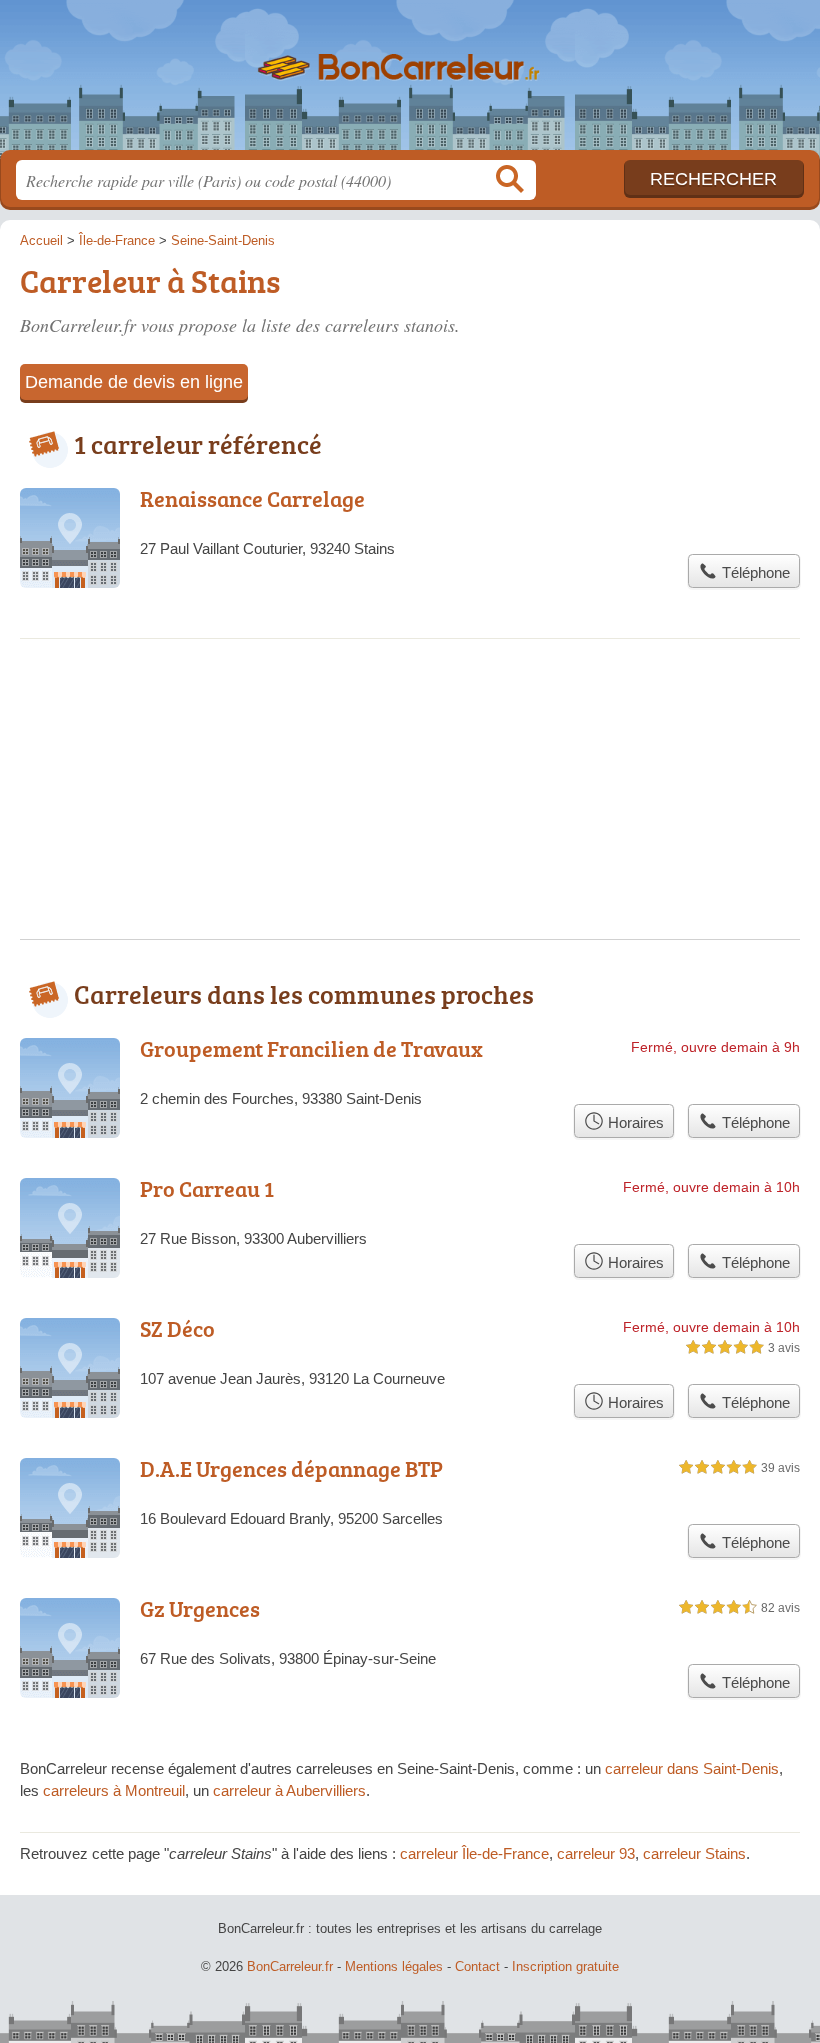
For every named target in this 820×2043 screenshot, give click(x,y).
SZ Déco (177, 1328)
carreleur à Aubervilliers (289, 1790)
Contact (477, 1966)
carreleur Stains (694, 1853)
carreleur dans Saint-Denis (692, 1768)
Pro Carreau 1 (207, 1188)
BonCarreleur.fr (410, 82)
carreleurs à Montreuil (114, 1790)
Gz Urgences (200, 1608)
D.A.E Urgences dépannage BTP (291, 1468)
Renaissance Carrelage (252, 498)
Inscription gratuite (565, 1966)
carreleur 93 (596, 1853)
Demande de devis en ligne (134, 382)
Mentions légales (394, 1966)
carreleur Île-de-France (474, 1853)
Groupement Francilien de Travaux (311, 1048)
